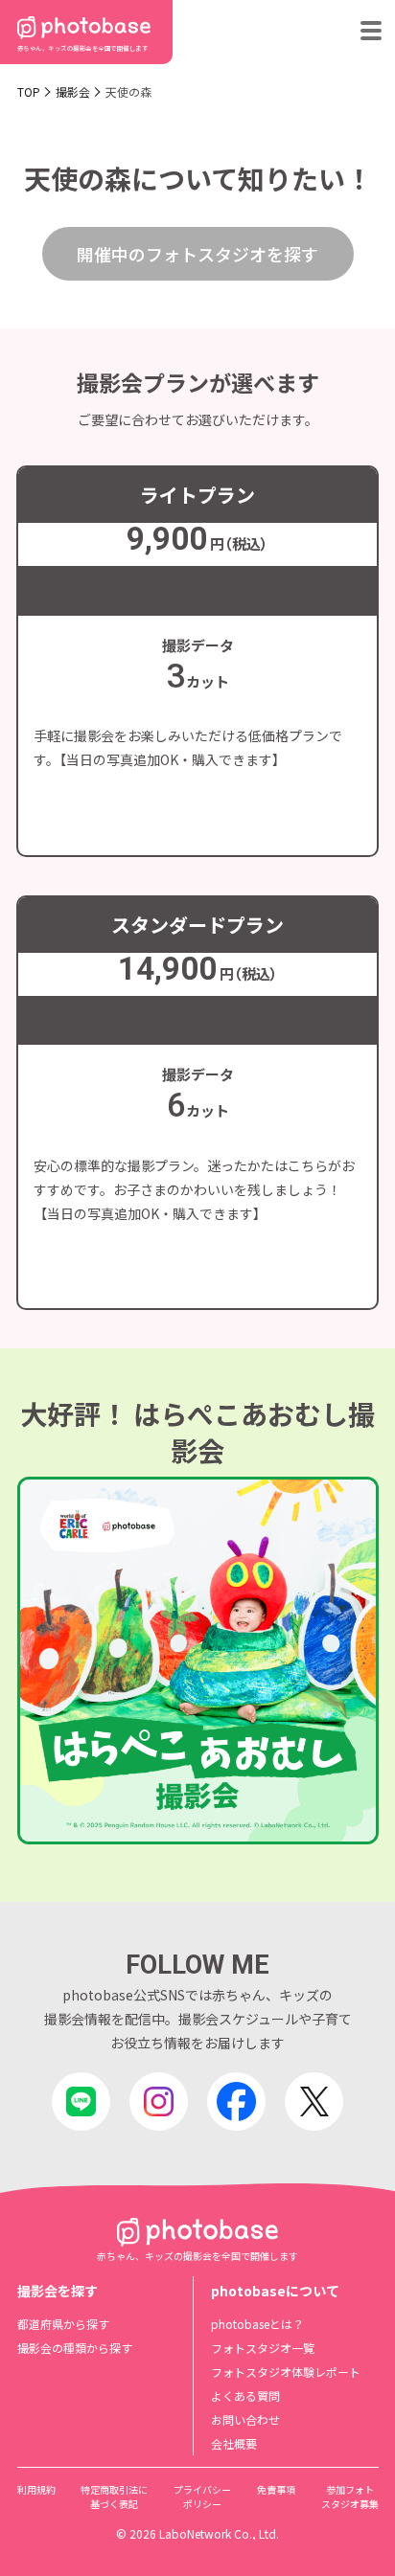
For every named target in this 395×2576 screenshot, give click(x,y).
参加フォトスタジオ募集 (350, 2497)
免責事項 (276, 2489)
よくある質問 (245, 2395)
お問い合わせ (245, 2419)
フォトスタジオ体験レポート (286, 2372)
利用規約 (36, 2489)
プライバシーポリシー (202, 2497)
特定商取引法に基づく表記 (114, 2497)
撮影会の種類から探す (75, 2348)
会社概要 (234, 2443)
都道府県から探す (63, 2324)
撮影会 (73, 91)
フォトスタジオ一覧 (263, 2348)
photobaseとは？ (257, 2324)
